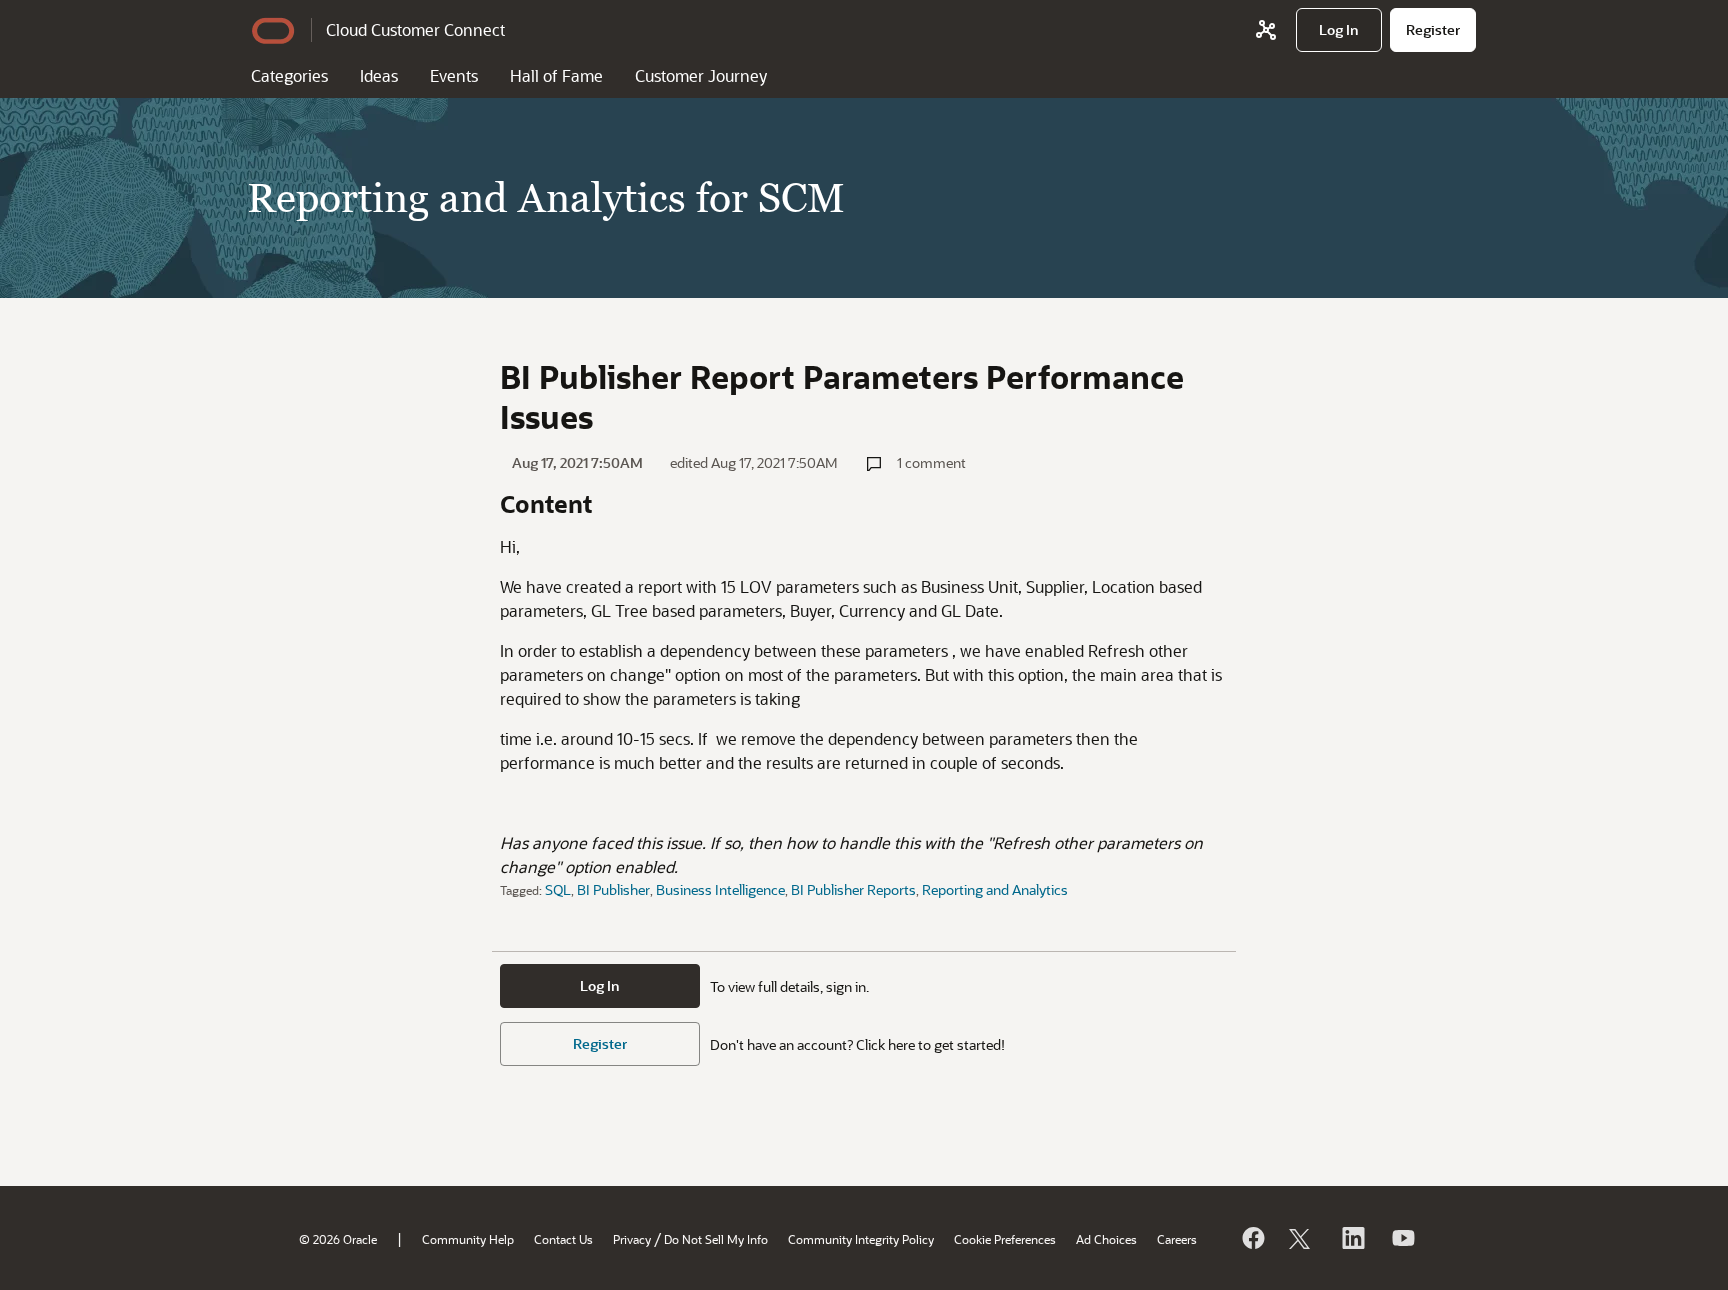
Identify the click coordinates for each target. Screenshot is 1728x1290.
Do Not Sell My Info (716, 1239)
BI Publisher (613, 889)
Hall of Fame (556, 75)
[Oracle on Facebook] (1252, 1238)
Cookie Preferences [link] (1005, 1239)
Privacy (632, 1239)
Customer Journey (701, 75)
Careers (1177, 1239)
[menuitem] (1339, 30)
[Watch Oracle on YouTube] (1402, 1238)
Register (600, 1043)
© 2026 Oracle (338, 1239)
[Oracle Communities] (1266, 30)
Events (454, 75)
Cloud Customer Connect (415, 29)
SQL (558, 889)
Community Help (468, 1239)
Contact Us (563, 1239)
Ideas (379, 75)
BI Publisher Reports (853, 889)
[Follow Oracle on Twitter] (1302, 1238)
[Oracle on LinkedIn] (1352, 1238)
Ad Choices (1106, 1239)
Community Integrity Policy (861, 1239)
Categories (289, 75)
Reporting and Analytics (995, 889)
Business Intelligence (720, 889)
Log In (600, 985)
